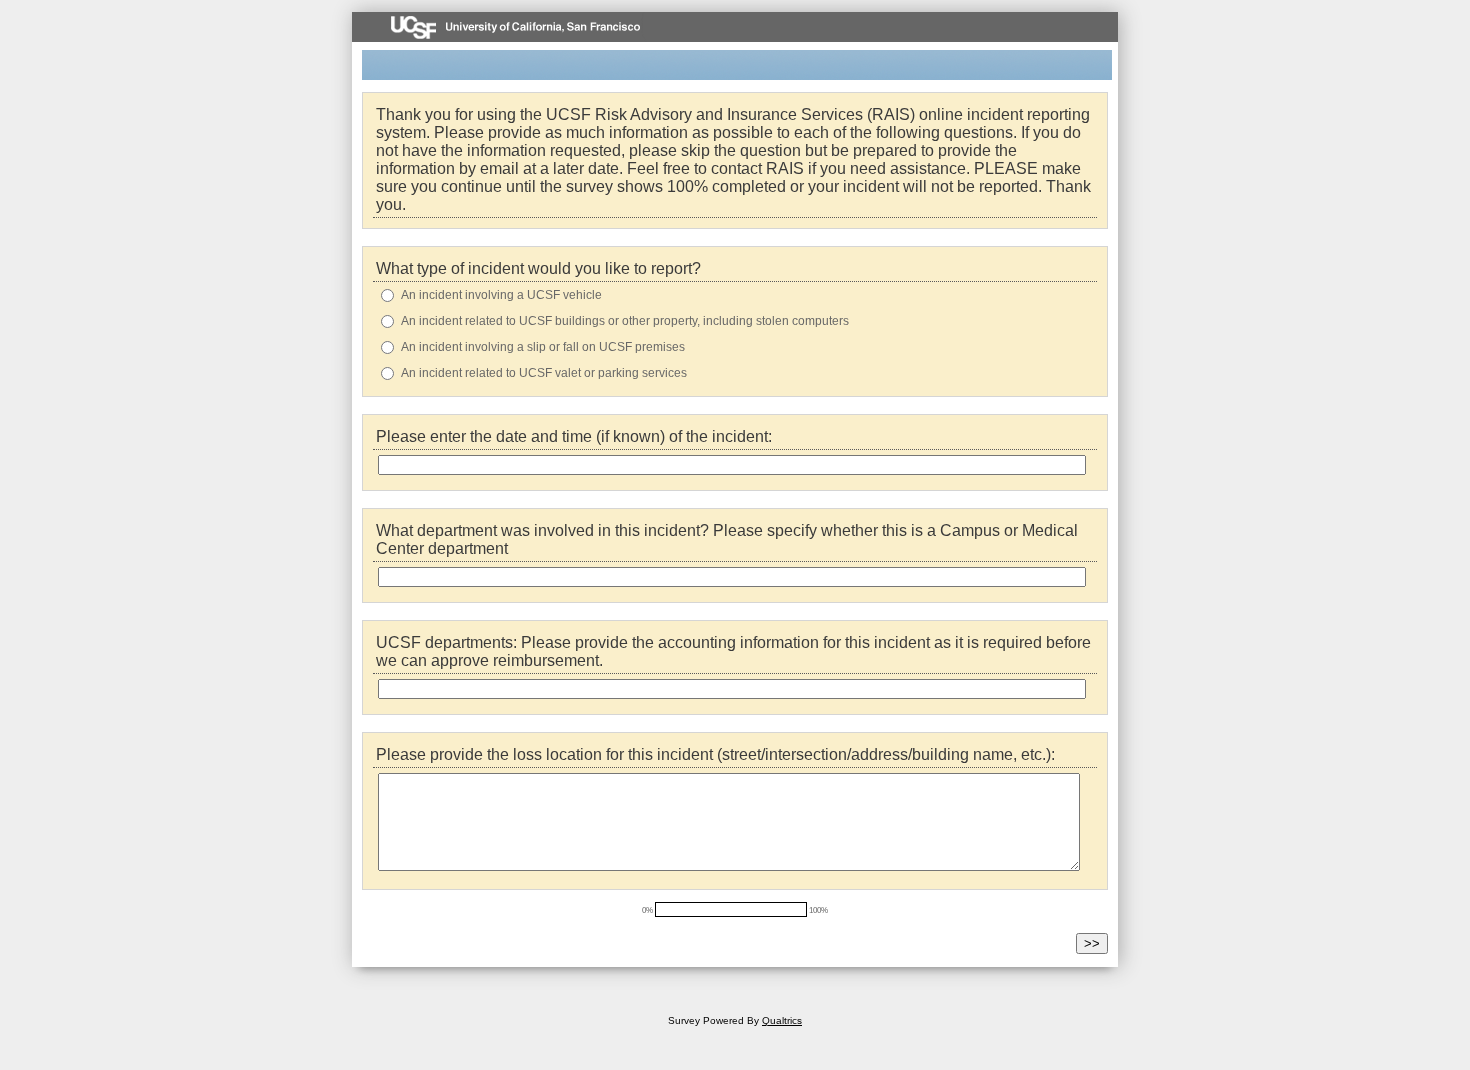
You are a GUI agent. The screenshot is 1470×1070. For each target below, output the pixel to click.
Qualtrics (782, 1020)
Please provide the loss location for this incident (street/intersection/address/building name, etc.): (715, 754)
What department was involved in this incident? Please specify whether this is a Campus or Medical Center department (727, 539)
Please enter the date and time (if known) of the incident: (574, 436)
